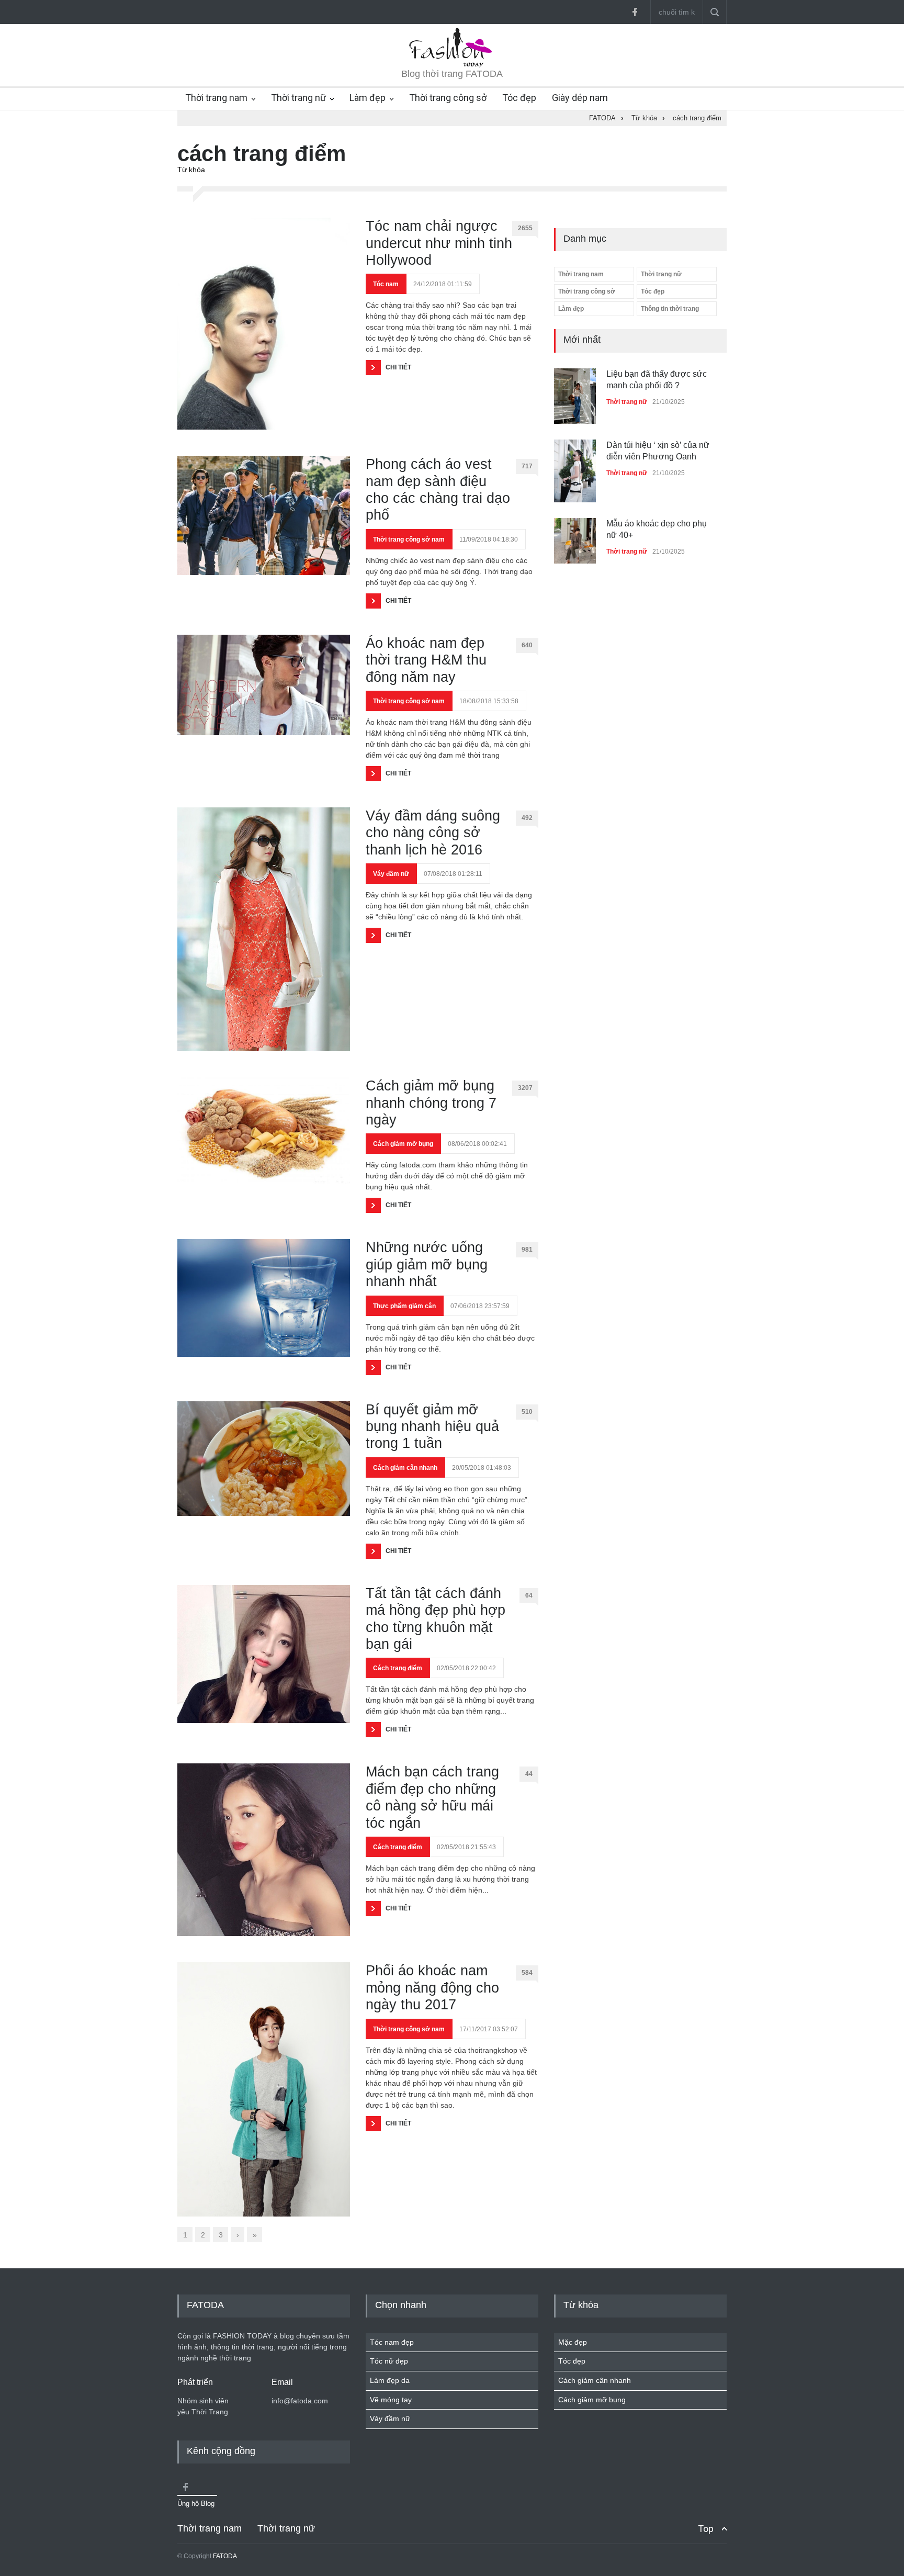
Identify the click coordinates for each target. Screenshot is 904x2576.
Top (706, 2529)
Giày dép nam (580, 98)
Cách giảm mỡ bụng (403, 1144)
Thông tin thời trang (670, 309)
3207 (525, 1088)
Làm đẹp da (390, 2380)
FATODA (225, 2556)
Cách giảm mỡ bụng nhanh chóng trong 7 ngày (431, 1103)
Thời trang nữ (298, 98)
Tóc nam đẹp (392, 2342)
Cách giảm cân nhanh (405, 1468)
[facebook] (635, 12)
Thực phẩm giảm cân (404, 1306)
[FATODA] (452, 65)
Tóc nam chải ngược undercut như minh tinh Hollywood (439, 243)
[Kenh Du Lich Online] (185, 2487)
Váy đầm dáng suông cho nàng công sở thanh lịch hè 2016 (433, 833)
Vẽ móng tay (391, 2400)
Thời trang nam (216, 98)
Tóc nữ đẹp (389, 2361)
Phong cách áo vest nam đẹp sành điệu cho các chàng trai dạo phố (438, 490)
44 (529, 1774)
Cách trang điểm (398, 1668)
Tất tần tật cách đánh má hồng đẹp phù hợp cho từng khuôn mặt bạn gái (436, 1619)
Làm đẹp (368, 98)
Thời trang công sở (448, 98)
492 (527, 818)
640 (527, 645)
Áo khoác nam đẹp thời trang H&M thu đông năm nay (426, 660)
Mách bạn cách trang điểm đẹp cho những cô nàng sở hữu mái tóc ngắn (432, 1797)
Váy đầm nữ (391, 874)
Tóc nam (386, 284)
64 (529, 1595)
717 (527, 466)
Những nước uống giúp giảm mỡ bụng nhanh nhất (427, 1264)
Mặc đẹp (573, 2342)
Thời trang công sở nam (409, 539)
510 (527, 1412)
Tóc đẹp (519, 98)
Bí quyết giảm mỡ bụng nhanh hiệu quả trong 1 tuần (432, 1427)
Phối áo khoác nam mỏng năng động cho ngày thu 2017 (432, 1988)
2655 (525, 228)
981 (527, 1250)
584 (527, 1973)
